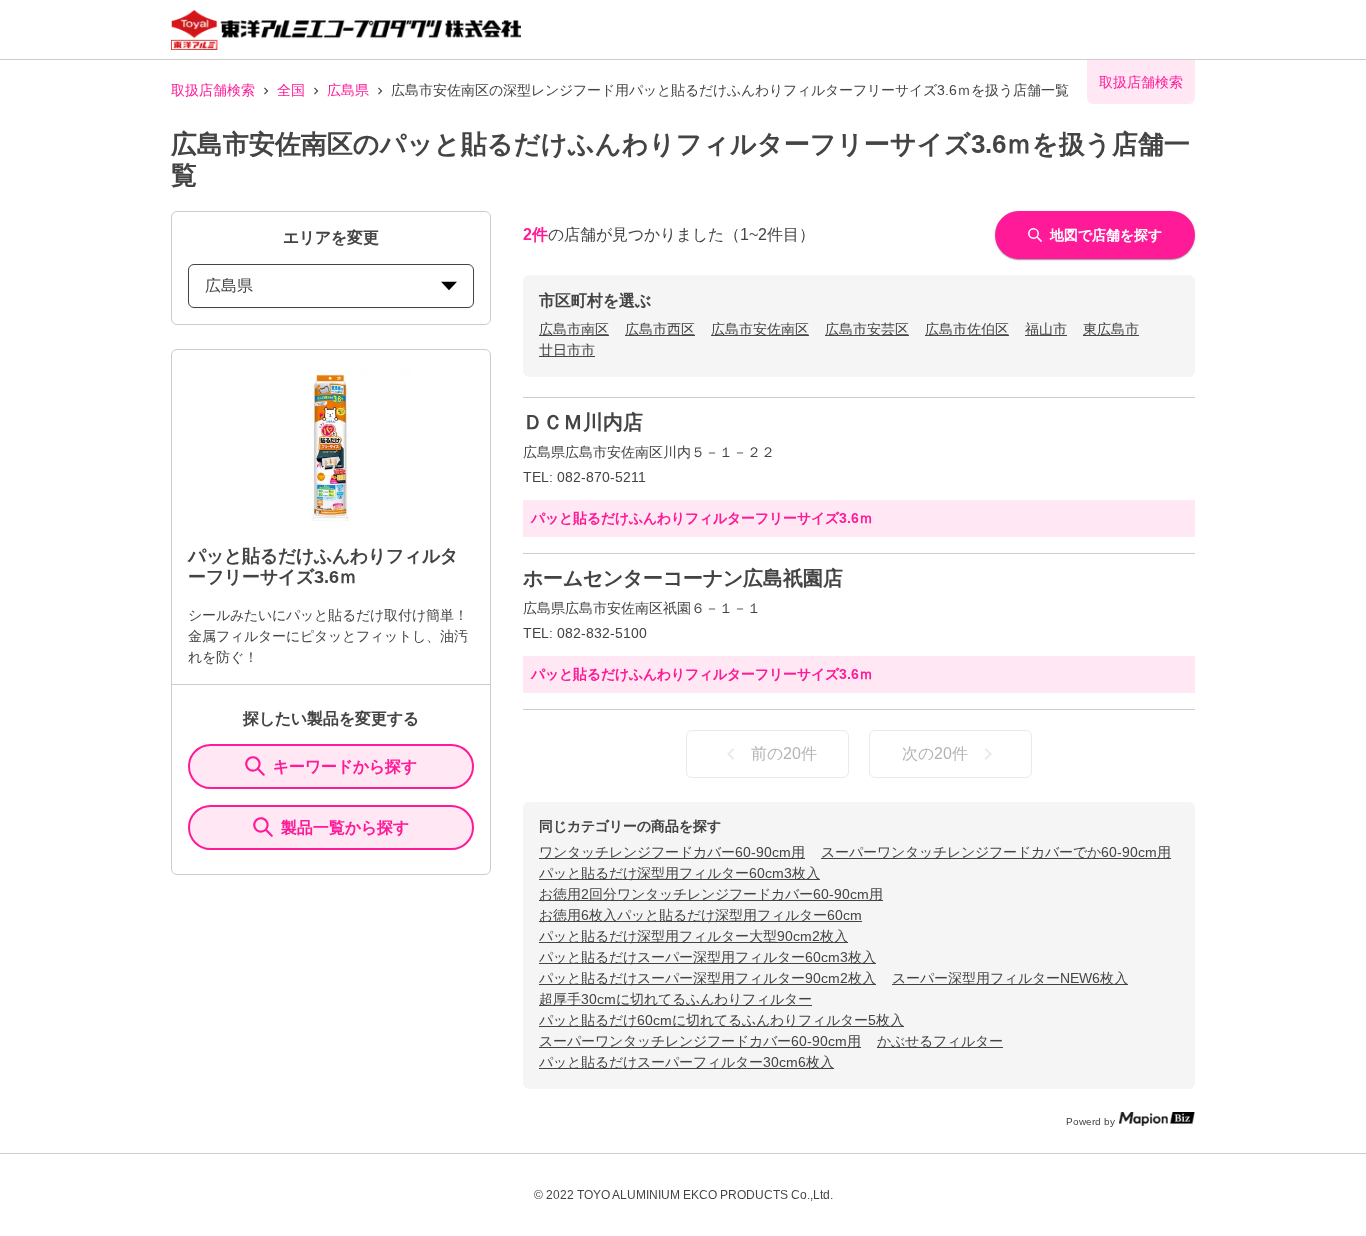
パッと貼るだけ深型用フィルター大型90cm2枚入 (693, 936)
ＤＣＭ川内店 (583, 422)
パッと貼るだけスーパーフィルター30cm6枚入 (686, 1062)
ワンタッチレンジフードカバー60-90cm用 (672, 852)
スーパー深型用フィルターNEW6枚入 (1010, 978)
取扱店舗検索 (213, 90)
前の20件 (784, 753)
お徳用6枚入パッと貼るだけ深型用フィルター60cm (700, 915)
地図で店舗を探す (1106, 235)
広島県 (348, 90)
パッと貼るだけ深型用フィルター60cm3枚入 (679, 873)
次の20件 (935, 753)
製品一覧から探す (345, 827)
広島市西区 (660, 329)
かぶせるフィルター (940, 1041)
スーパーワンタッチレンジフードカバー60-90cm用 (700, 1041)
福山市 (1046, 329)
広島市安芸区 (867, 329)
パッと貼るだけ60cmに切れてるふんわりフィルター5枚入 (721, 1020)
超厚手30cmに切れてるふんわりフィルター (675, 999)
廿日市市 (567, 350)
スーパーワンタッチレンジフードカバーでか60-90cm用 (996, 852)
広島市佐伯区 (967, 329)
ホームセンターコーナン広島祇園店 (683, 578)
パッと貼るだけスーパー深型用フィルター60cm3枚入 (707, 957)
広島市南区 (574, 329)
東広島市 (1111, 329)
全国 (291, 90)
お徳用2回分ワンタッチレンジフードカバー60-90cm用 (711, 894)
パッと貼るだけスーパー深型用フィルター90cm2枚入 (707, 978)
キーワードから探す (345, 766)
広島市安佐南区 (760, 329)
